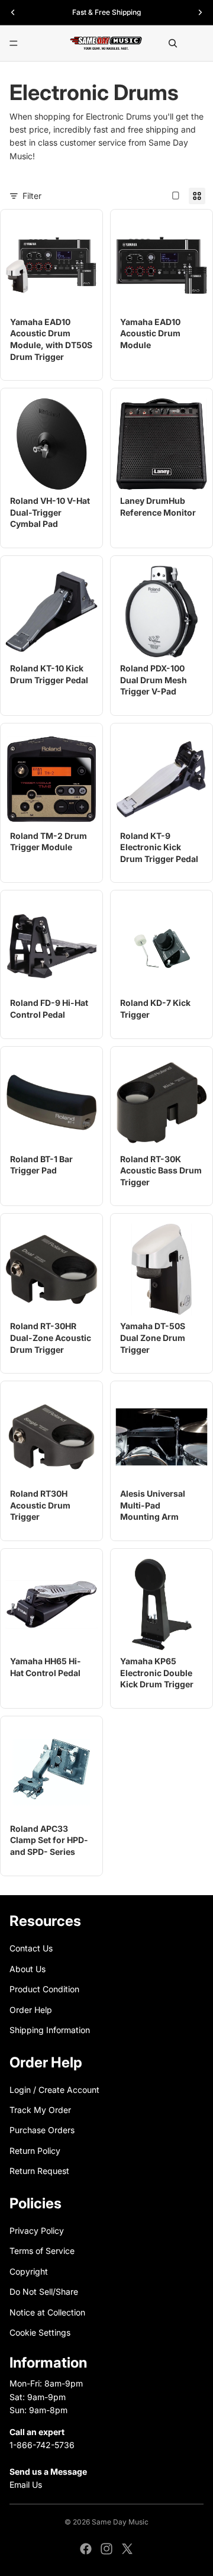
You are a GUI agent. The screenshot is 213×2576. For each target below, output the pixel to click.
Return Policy (35, 2151)
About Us (28, 1968)
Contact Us (31, 1948)
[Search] (173, 43)
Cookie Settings (40, 2332)
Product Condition (44, 1989)
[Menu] (14, 43)
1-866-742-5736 (42, 2445)
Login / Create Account (54, 2089)
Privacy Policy (37, 2231)
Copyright (29, 2271)
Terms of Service (42, 2251)
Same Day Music (120, 2522)
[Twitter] (127, 2549)
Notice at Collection (47, 2312)
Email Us (26, 2485)
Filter (32, 196)
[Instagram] (106, 2549)
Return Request (39, 2171)
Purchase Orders (42, 2130)
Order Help (31, 2009)
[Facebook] (86, 2549)
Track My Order (40, 2110)
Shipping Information (50, 2030)
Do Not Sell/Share (44, 2292)
